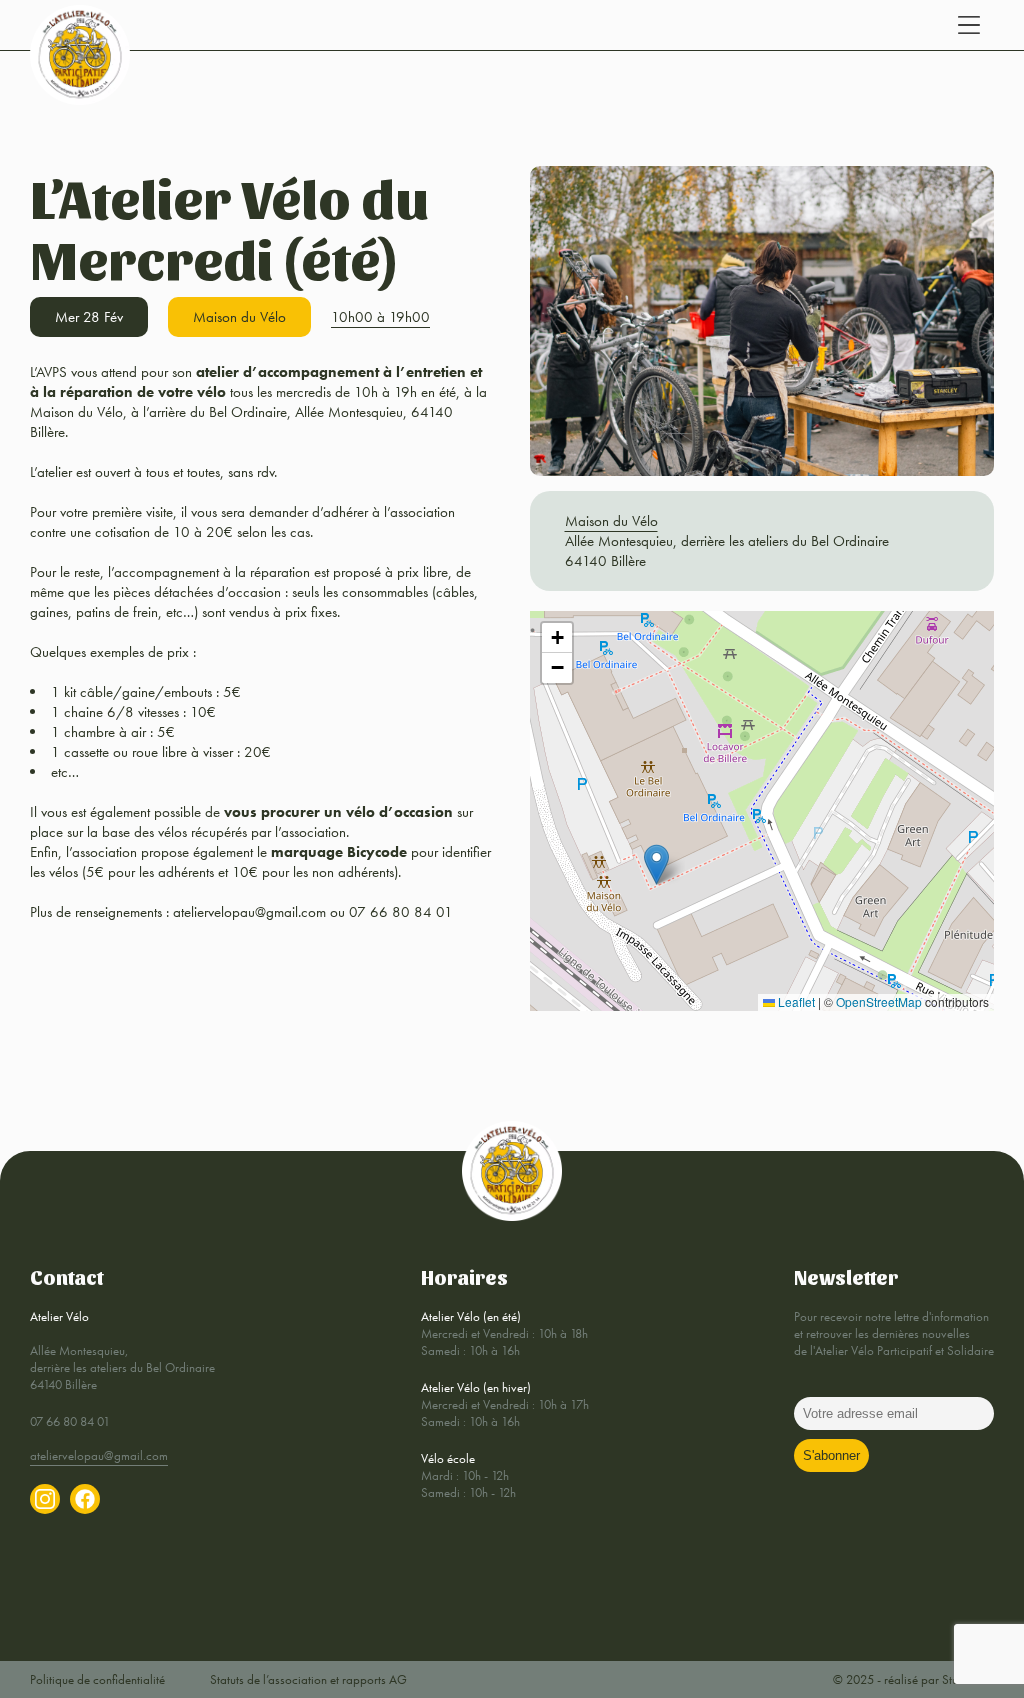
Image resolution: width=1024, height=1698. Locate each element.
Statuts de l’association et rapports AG (308, 1679)
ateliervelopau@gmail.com (99, 1455)
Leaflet (795, 1001)
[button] (656, 864)
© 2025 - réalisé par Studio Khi (913, 1679)
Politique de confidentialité (97, 1679)
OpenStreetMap (879, 1001)
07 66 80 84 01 (70, 1421)
